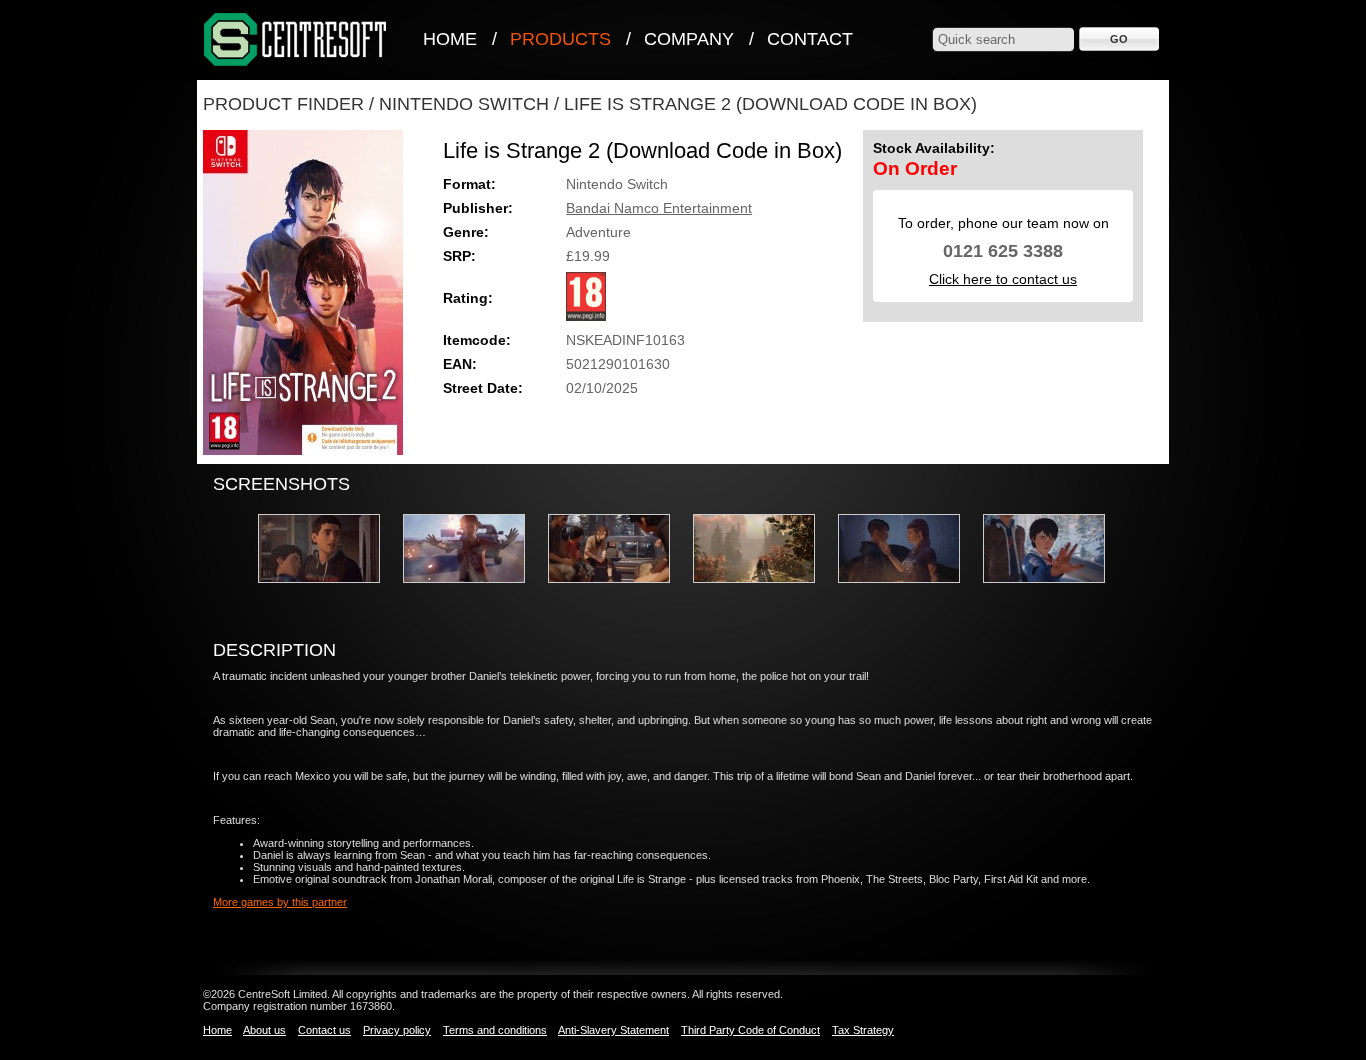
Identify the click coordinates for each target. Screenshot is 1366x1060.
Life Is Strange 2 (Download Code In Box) (770, 104)
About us (264, 1030)
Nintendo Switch (464, 104)
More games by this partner (280, 902)
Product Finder (283, 104)
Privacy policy (397, 1030)
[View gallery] (329, 589)
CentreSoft (296, 40)
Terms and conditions (495, 1030)
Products (560, 39)
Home (450, 39)
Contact (810, 39)
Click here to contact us (1003, 279)
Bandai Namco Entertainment (659, 208)
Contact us (324, 1030)
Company (689, 39)
